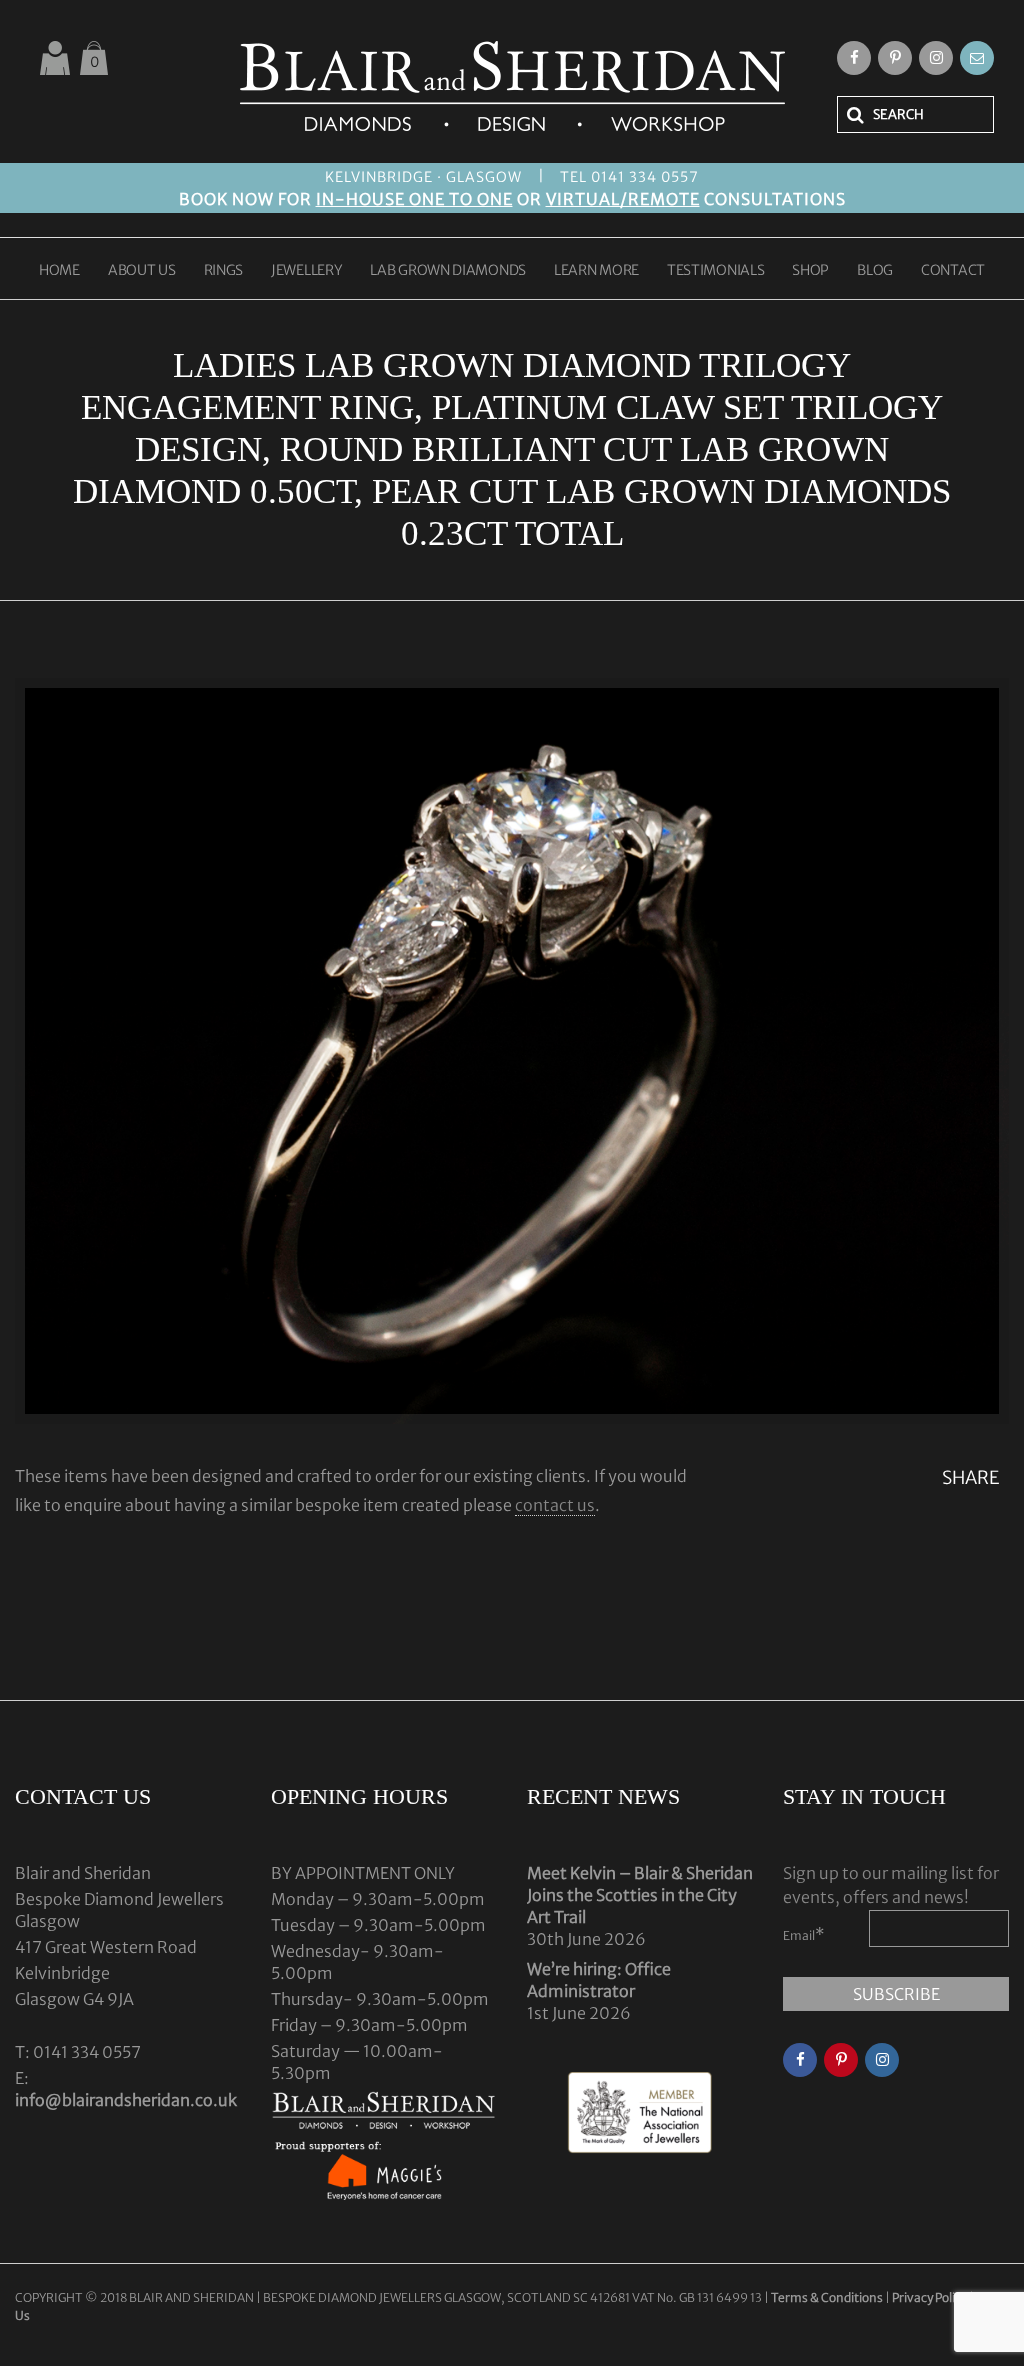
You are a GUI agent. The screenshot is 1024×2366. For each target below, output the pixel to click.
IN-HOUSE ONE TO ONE (414, 199)
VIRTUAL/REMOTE (623, 199)
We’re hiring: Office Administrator (599, 1980)
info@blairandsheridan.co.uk (126, 2100)
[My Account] (55, 58)
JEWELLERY (306, 271)
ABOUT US (142, 271)
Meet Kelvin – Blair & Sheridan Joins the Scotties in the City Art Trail (640, 1895)
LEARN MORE (596, 271)
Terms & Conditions (828, 2297)
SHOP (810, 271)
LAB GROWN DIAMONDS (448, 271)
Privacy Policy (929, 2297)
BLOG (875, 271)
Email (804, 1934)
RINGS (224, 271)
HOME (59, 271)
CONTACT (953, 271)
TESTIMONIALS (715, 271)
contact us (555, 1505)
